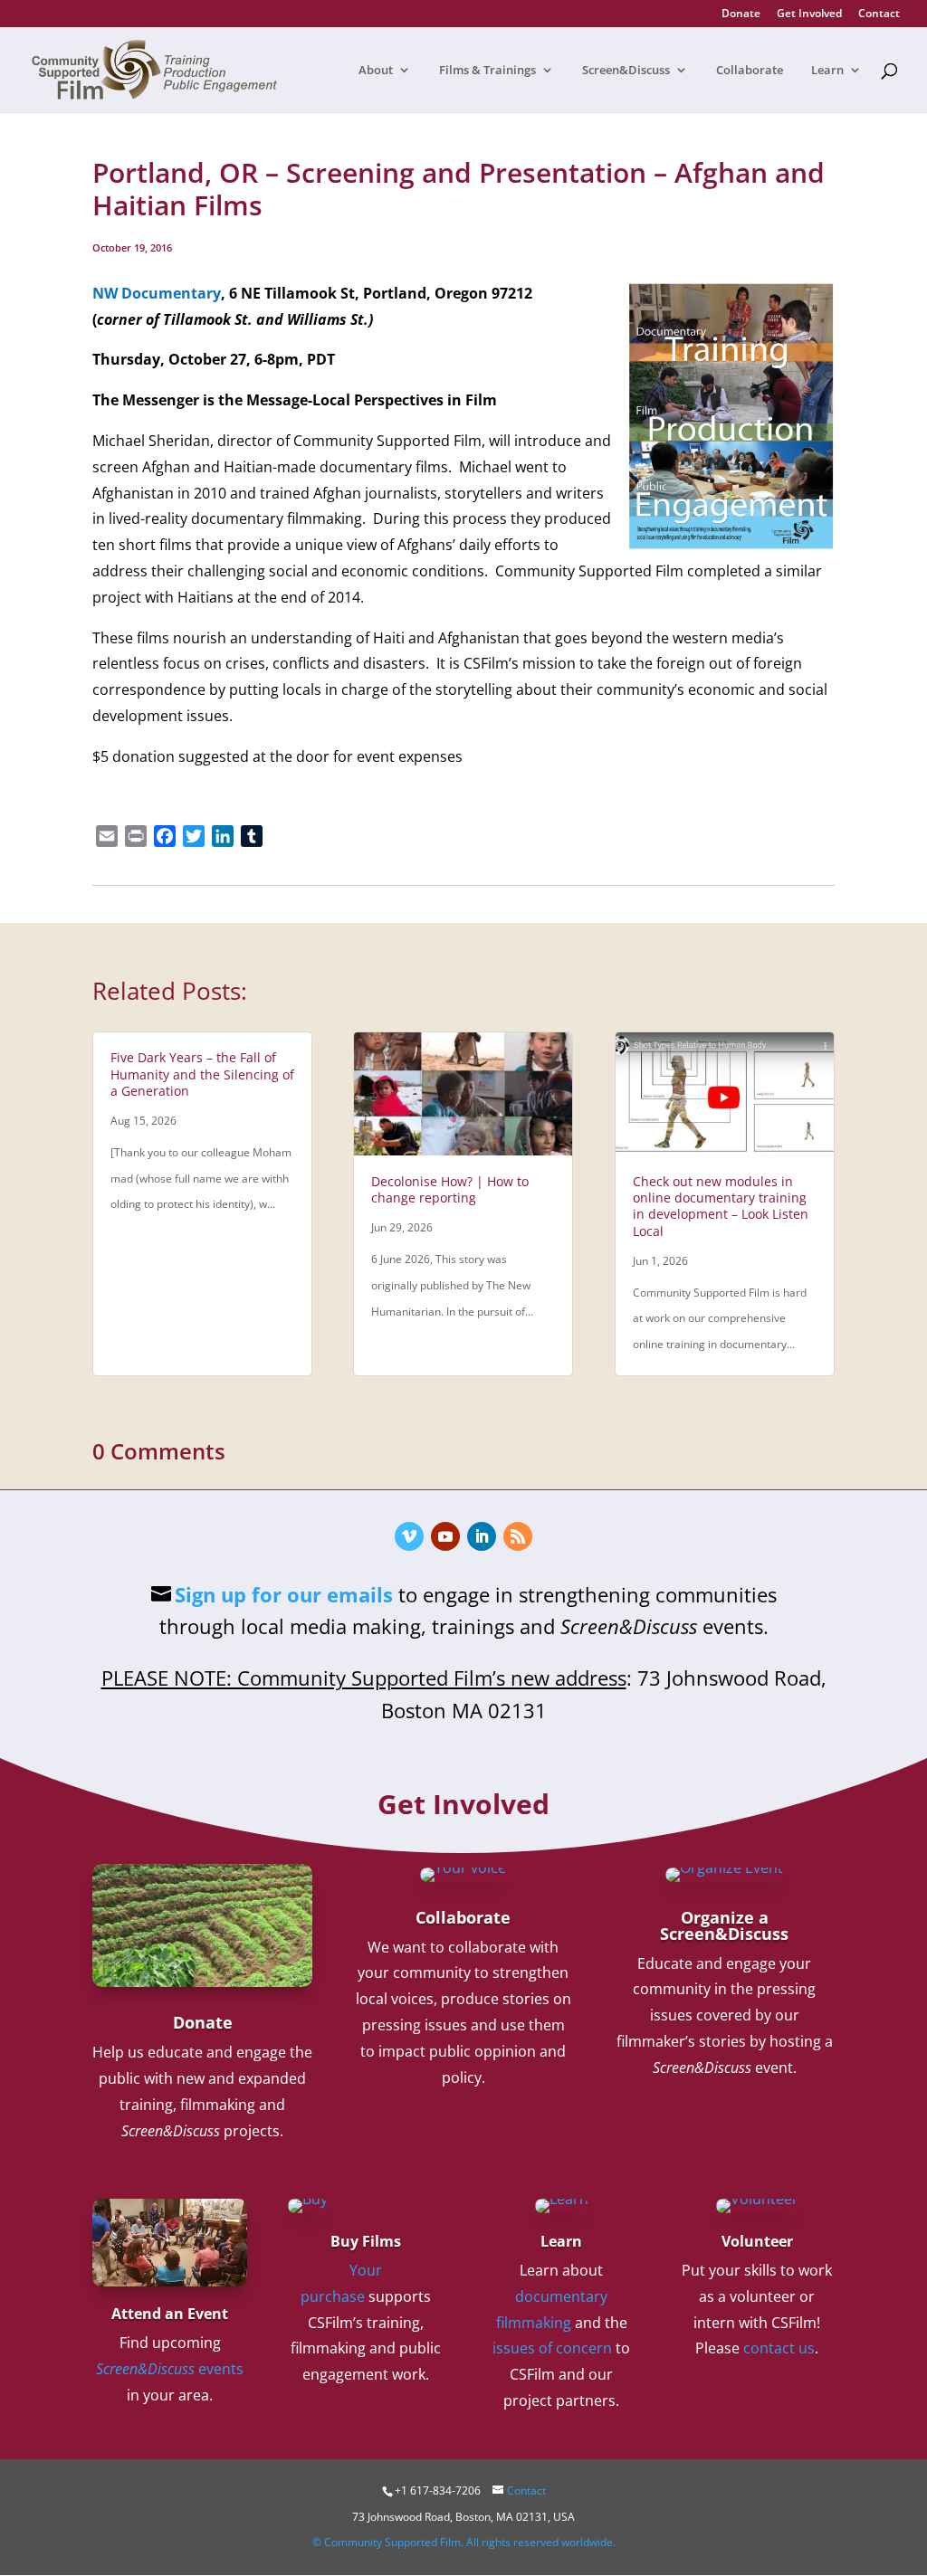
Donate (741, 14)
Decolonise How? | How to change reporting (450, 1189)
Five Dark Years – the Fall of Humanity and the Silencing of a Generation (202, 1074)
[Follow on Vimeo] (409, 1536)
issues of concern (552, 2348)
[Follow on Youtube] (445, 1536)
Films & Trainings (487, 71)
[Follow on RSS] (518, 1536)
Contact (879, 14)
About (376, 71)
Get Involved (809, 14)
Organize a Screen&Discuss (724, 1925)
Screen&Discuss (626, 71)
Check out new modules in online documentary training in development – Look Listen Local (721, 1206)
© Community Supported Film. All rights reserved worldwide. (464, 2542)
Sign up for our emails (284, 1594)
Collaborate (750, 71)
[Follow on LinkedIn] (482, 1536)
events (170, 2369)
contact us (779, 2348)
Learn (827, 71)
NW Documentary (157, 293)
